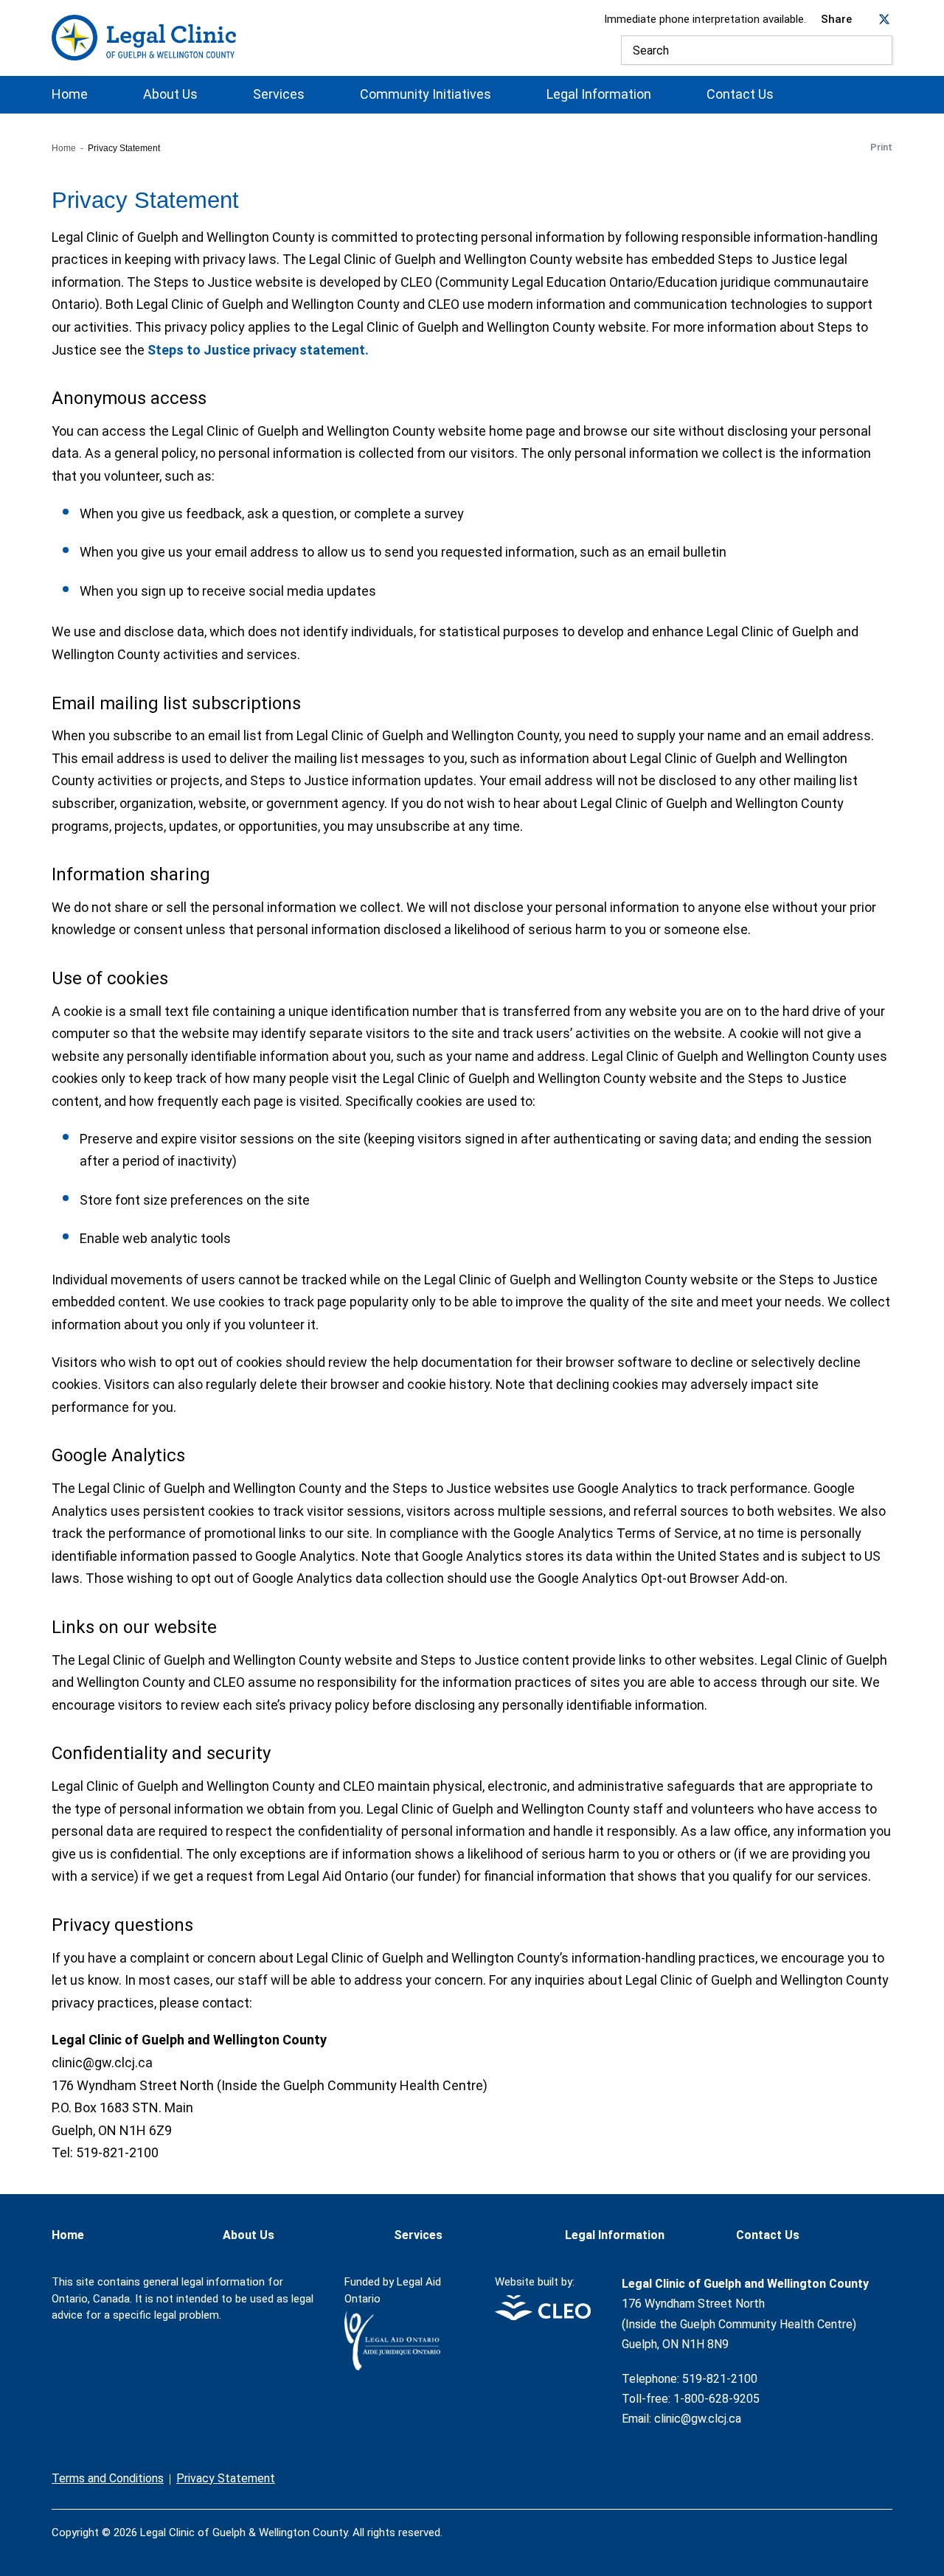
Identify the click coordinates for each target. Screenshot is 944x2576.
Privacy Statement (226, 2478)
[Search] (878, 50)
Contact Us (740, 94)
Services (279, 94)
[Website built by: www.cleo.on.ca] (543, 2316)
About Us (170, 94)
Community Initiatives (426, 94)
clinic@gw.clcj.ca (698, 2419)
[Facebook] (826, 2524)
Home (70, 94)
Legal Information (599, 94)
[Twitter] (857, 2524)
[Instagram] (888, 2524)
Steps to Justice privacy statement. (258, 350)
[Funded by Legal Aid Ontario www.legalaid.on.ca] (392, 2366)
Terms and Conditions (108, 2478)
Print (881, 147)
